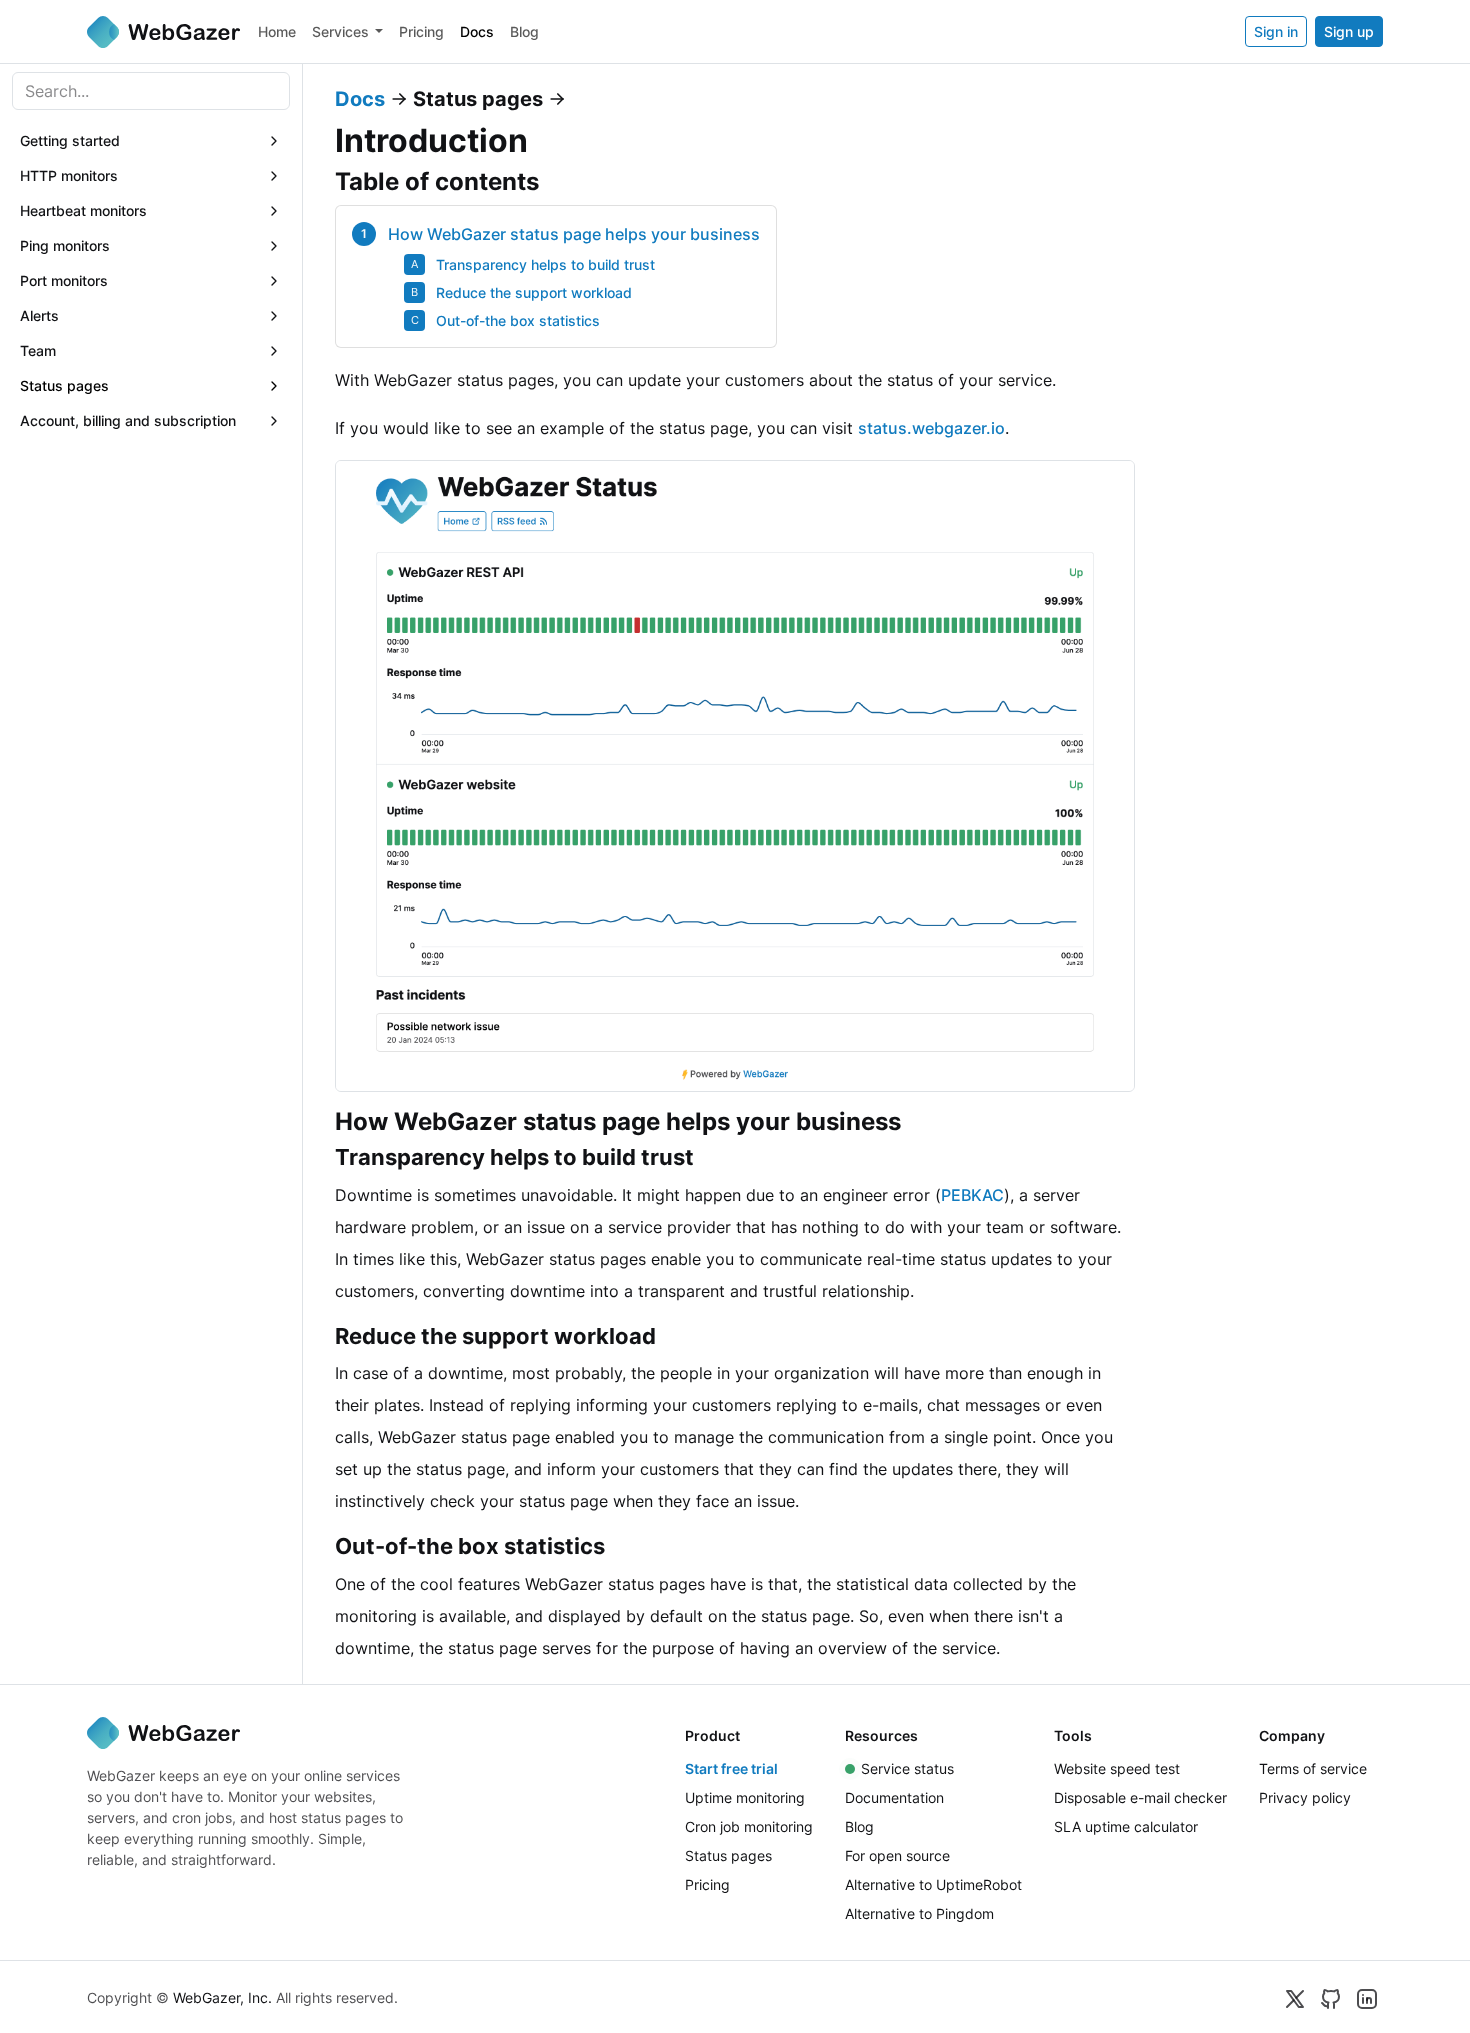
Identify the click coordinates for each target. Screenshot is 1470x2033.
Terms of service (1313, 1768)
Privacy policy (1305, 1797)
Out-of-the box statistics (518, 320)
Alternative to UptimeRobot (933, 1884)
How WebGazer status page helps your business (574, 234)
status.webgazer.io (931, 428)
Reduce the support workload (534, 292)
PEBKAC (972, 1195)
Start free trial (731, 1768)
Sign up (1349, 31)
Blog (524, 31)
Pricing (421, 31)
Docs (477, 31)
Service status (907, 1768)
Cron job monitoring (749, 1826)
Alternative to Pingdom (919, 1913)
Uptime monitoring (745, 1797)
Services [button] (340, 31)
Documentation (894, 1797)
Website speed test (1117, 1768)
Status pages (728, 1855)
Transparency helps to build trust (545, 264)
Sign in (1276, 31)
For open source (897, 1855)
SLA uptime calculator (1126, 1826)
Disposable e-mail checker (1140, 1797)
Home (277, 31)
